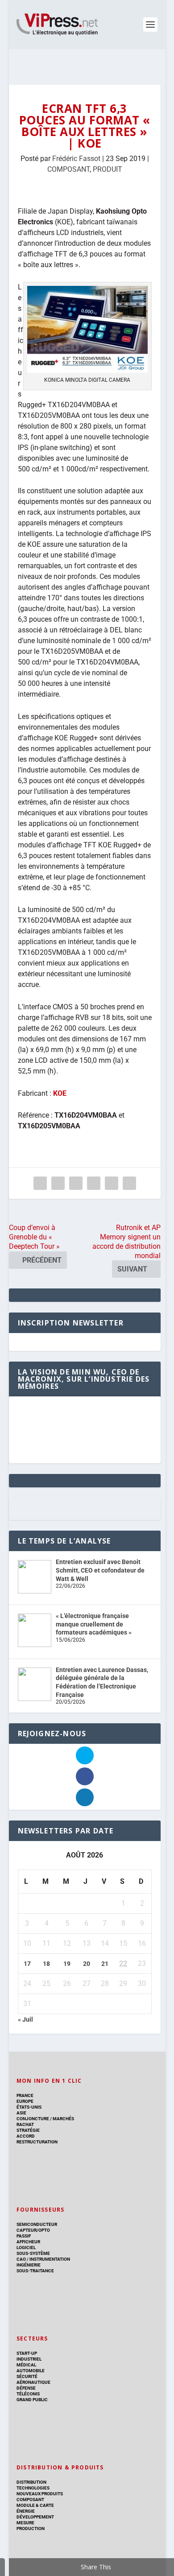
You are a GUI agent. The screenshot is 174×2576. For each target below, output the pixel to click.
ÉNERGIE (26, 2511)
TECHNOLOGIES (33, 2488)
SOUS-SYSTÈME (33, 2253)
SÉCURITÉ (27, 2376)
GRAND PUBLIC (32, 2400)
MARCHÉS (63, 2119)
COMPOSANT (68, 169)
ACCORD (26, 2136)
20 (87, 1964)
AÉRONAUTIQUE (33, 2382)
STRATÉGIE (28, 2130)
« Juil (25, 2019)
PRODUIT (108, 169)
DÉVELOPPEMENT (35, 2517)
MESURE (25, 2523)
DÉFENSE (26, 2388)
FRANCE (25, 2095)
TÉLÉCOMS (28, 2394)
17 (27, 1964)
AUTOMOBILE (31, 2371)
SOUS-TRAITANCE (35, 2271)
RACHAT (25, 2124)
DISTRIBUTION (31, 2482)
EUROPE (25, 2101)
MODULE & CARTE (35, 2505)
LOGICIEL (26, 2248)
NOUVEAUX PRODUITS (40, 2494)
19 (67, 1964)
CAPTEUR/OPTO (33, 2230)
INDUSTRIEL (29, 2359)
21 (105, 1964)
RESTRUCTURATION (37, 2142)
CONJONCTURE (33, 2119)
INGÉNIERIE (29, 2265)
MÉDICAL (26, 2365)
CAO (21, 2259)
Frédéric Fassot (76, 159)
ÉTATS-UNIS (29, 2107)
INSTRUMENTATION (49, 2259)
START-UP (27, 2353)
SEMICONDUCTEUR (37, 2224)
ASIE (21, 2113)
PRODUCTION (31, 2529)
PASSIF (24, 2236)
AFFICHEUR (28, 2242)
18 (46, 1964)
